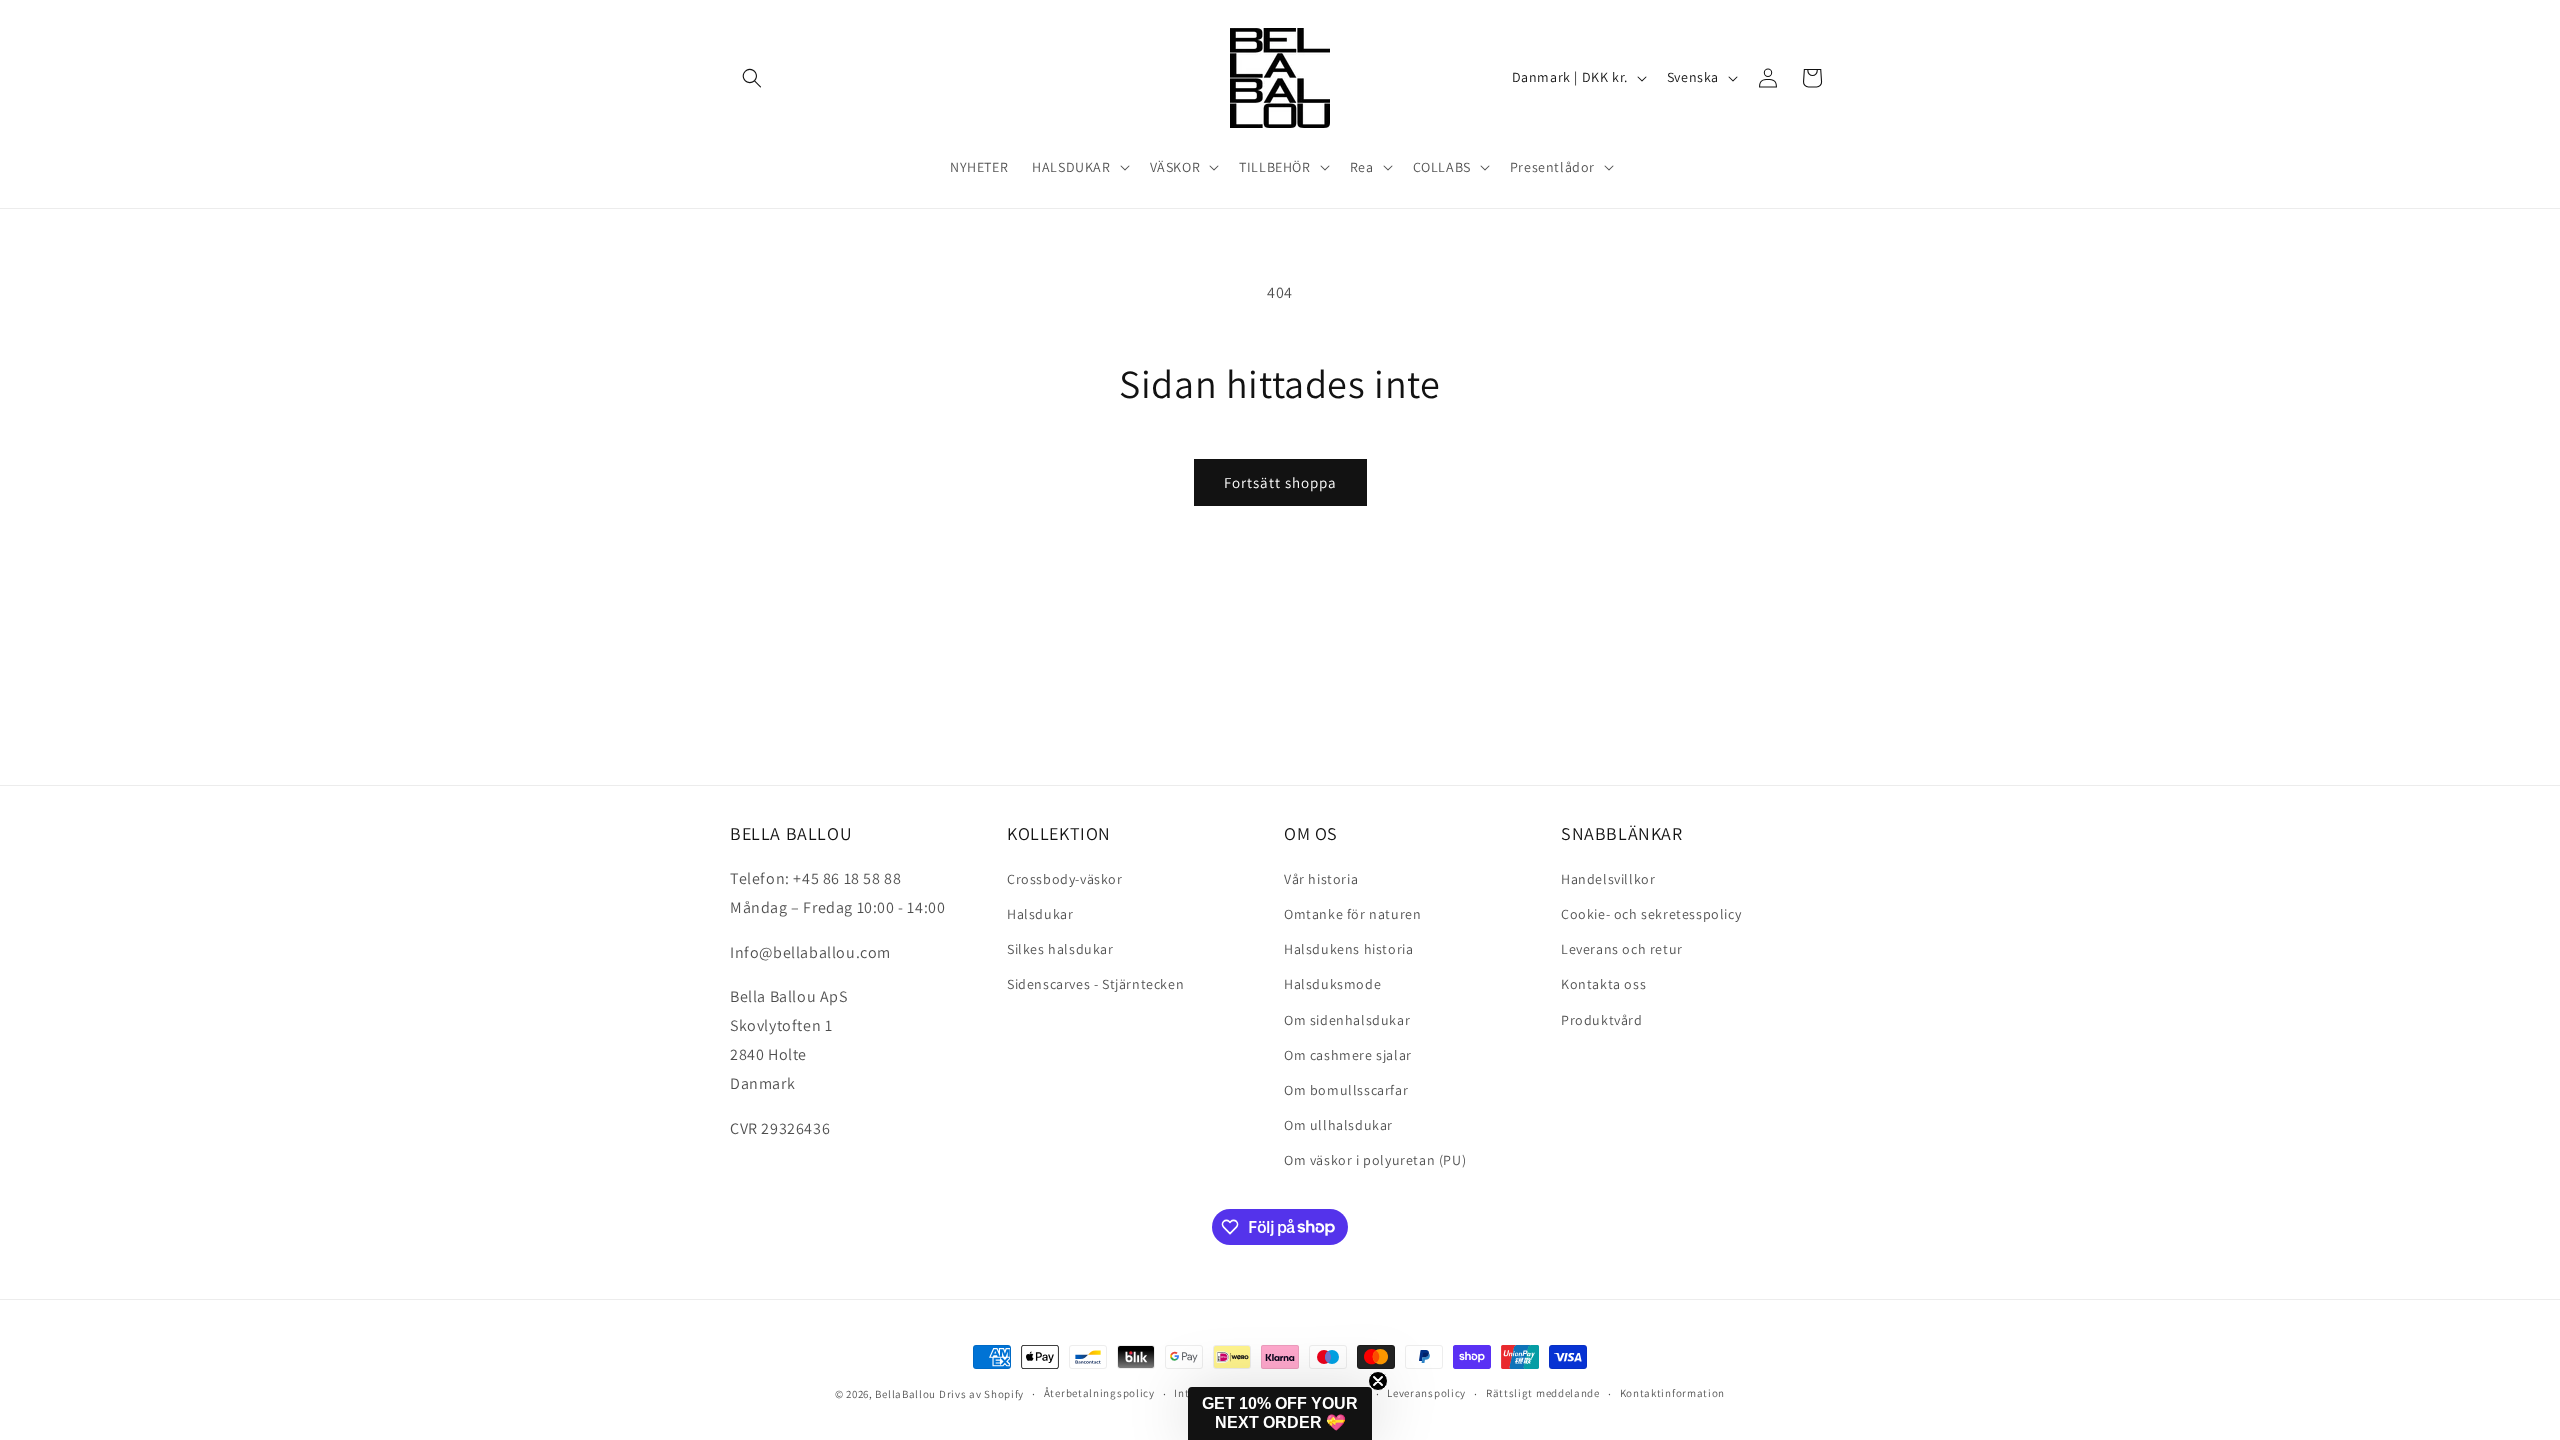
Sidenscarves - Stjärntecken (1095, 984)
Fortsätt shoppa (1280, 482)
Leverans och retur (1622, 949)
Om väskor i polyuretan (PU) (1375, 1160)
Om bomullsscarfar (1346, 1090)
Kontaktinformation (1673, 1393)
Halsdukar (1040, 914)
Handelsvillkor (1608, 879)
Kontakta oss (1603, 984)
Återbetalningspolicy (1099, 1393)
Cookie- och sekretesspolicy (1651, 914)
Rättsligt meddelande (1543, 1393)
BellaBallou (905, 1394)
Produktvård (1602, 1020)
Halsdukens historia (1348, 949)
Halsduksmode (1332, 984)
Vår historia (1321, 879)
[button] (752, 78)
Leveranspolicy (1426, 1393)
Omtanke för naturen (1352, 914)
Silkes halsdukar (1060, 949)
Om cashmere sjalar (1348, 1055)
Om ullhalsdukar (1338, 1125)
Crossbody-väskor (1065, 879)
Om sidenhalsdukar (1347, 1020)
